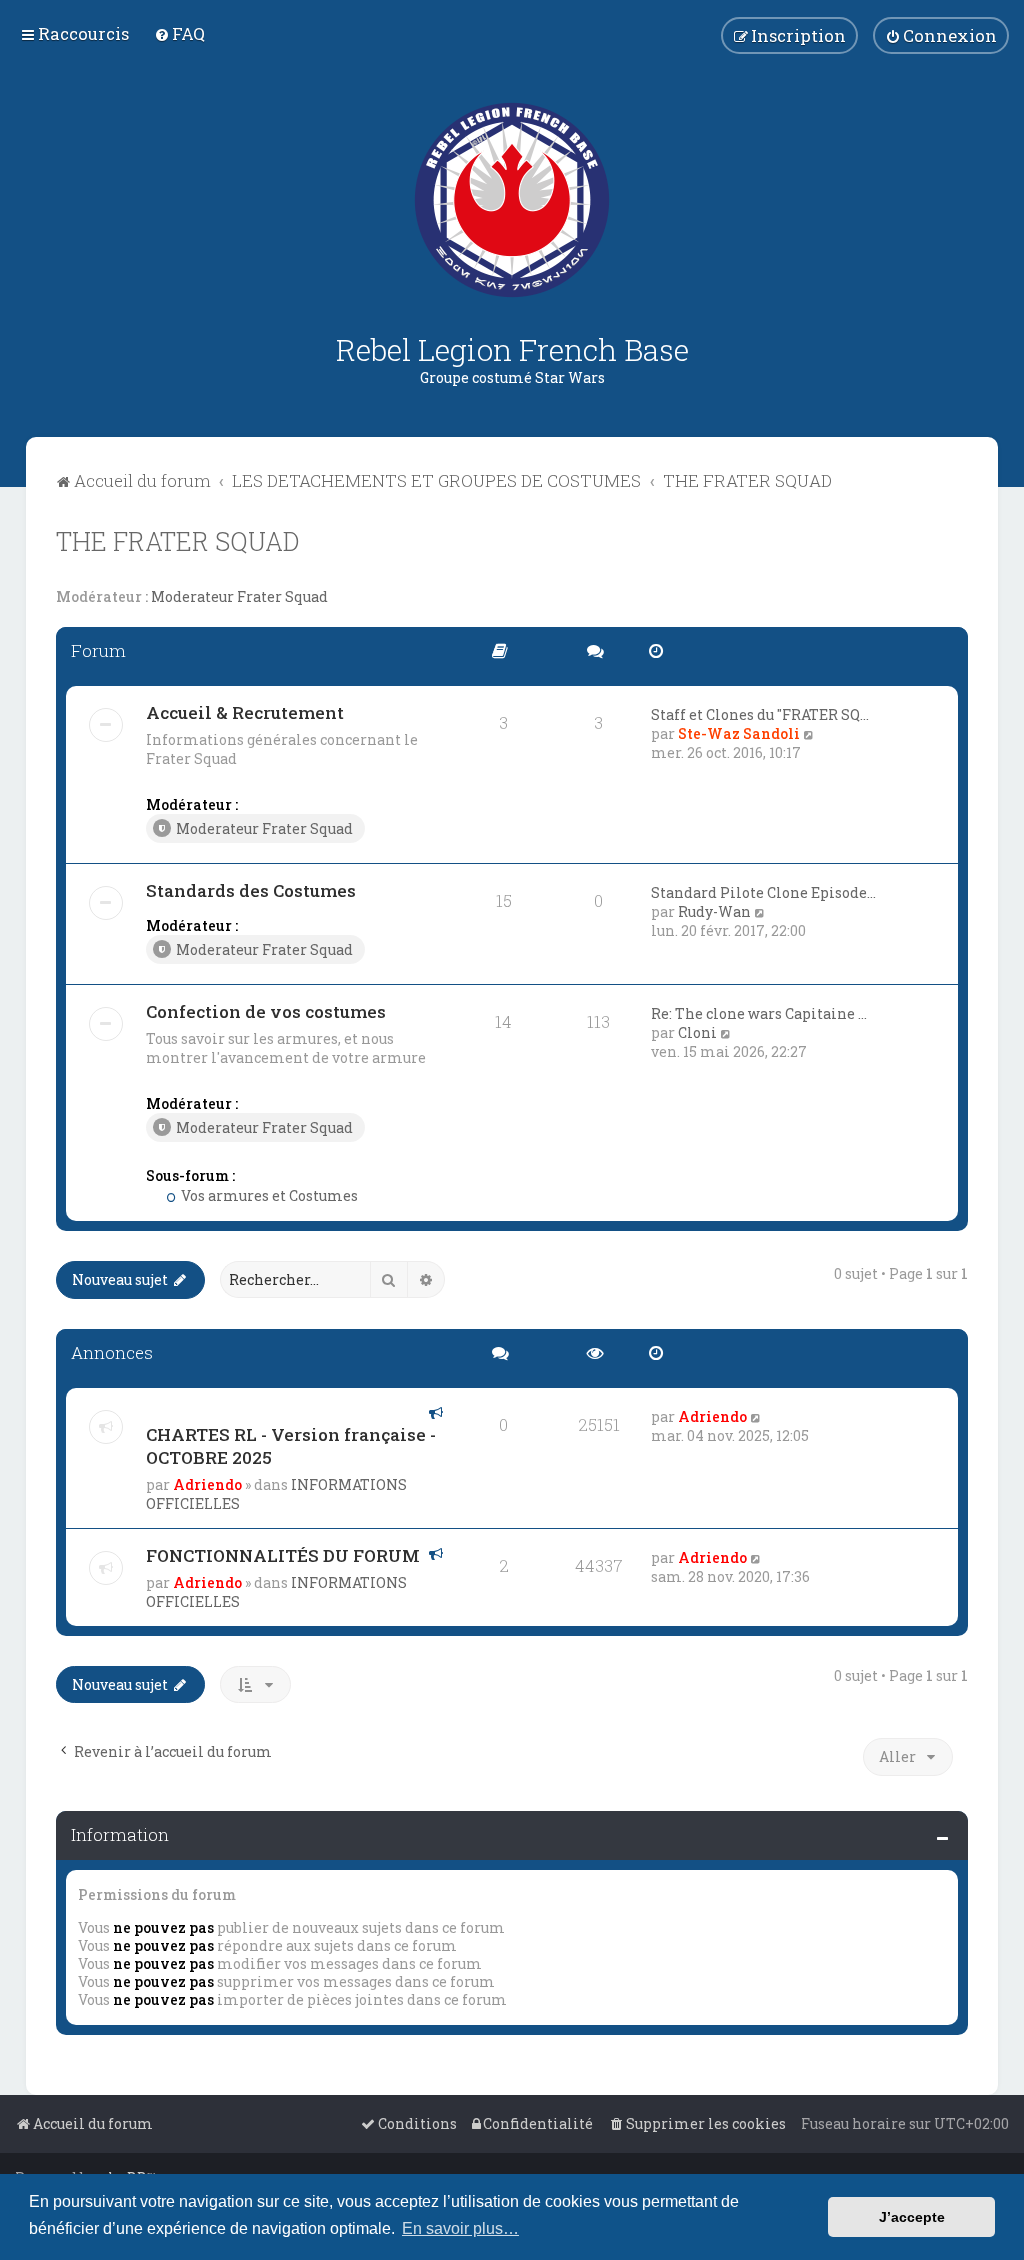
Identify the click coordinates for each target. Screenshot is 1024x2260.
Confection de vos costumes (266, 1011)
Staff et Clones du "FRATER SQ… (760, 714)
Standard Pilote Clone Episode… (763, 892)
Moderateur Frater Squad (239, 597)
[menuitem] (179, 33)
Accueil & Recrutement (245, 712)
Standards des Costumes (251, 890)
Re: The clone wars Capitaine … (759, 1013)
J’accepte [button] (912, 2217)
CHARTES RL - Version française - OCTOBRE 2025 (291, 1446)
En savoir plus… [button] (460, 2228)
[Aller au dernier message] (756, 1416)
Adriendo (207, 1484)
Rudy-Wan (714, 911)
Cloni (697, 1032)
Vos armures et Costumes (268, 1195)
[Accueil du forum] (512, 200)
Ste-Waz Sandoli (739, 733)
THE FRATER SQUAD (177, 541)
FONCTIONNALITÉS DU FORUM (283, 1555)
